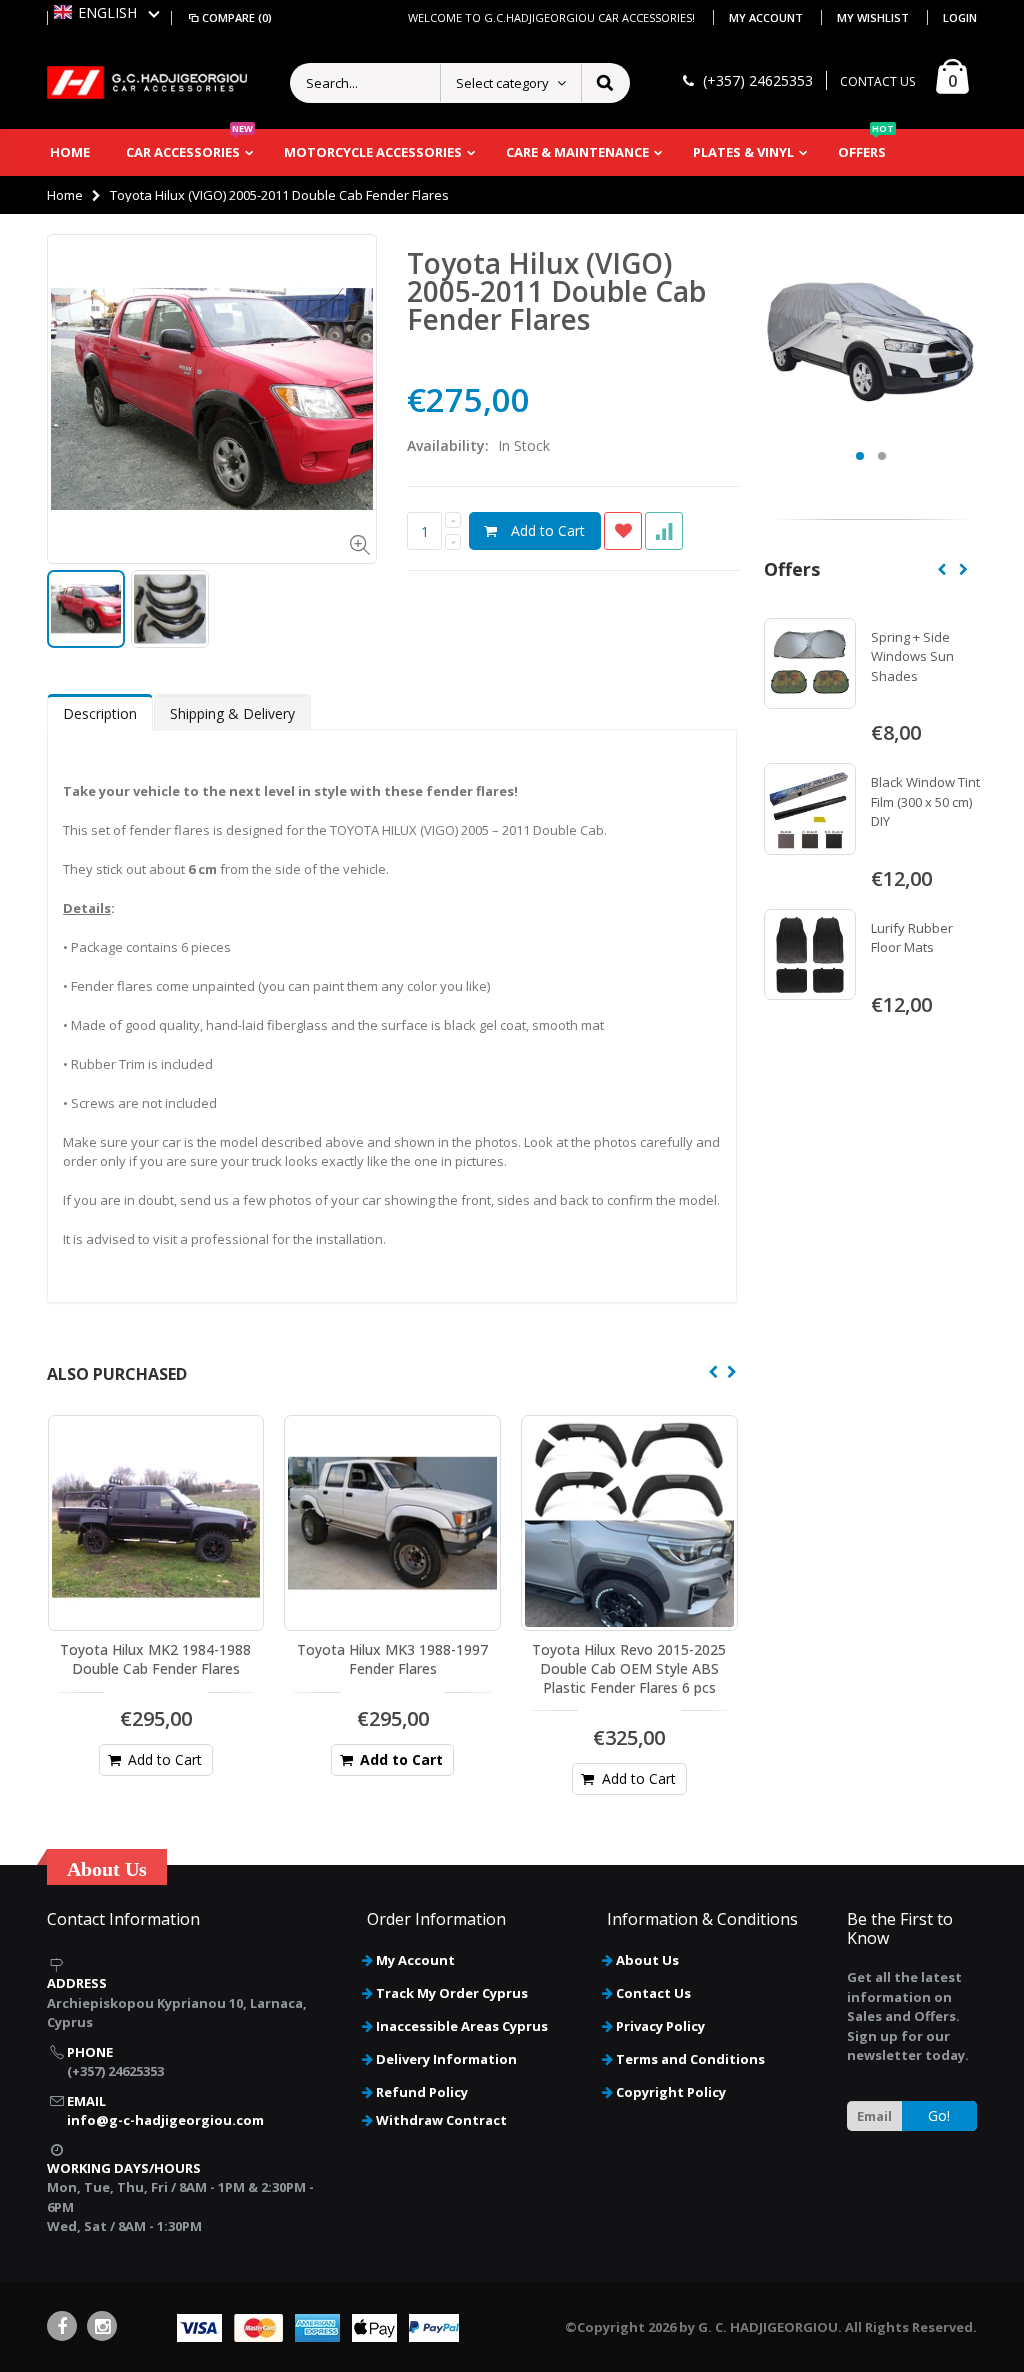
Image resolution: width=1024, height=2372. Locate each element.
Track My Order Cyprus (452, 1993)
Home (65, 195)
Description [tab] (100, 713)
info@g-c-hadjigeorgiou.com (165, 2120)
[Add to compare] (664, 531)
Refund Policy (422, 2092)
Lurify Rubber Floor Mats (912, 938)
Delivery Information (446, 2059)
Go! (939, 2115)
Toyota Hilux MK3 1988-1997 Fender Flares (392, 1659)
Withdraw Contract (441, 2120)
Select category (502, 83)
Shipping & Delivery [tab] (232, 713)
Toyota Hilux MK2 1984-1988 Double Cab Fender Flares (155, 1659)
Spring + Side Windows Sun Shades (912, 656)
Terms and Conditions (690, 2059)
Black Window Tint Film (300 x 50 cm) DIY (925, 801)
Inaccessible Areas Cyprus (462, 2026)
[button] (107, 12)
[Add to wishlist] (623, 531)
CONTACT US (877, 81)
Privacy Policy (660, 2026)
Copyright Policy (671, 2092)
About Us (647, 1960)
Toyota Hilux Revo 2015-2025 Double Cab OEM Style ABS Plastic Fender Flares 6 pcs (629, 1668)
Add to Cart (548, 530)
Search (604, 83)
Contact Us (653, 1993)
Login (960, 17)
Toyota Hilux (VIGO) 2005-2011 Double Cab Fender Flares (556, 291)
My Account (767, 17)
